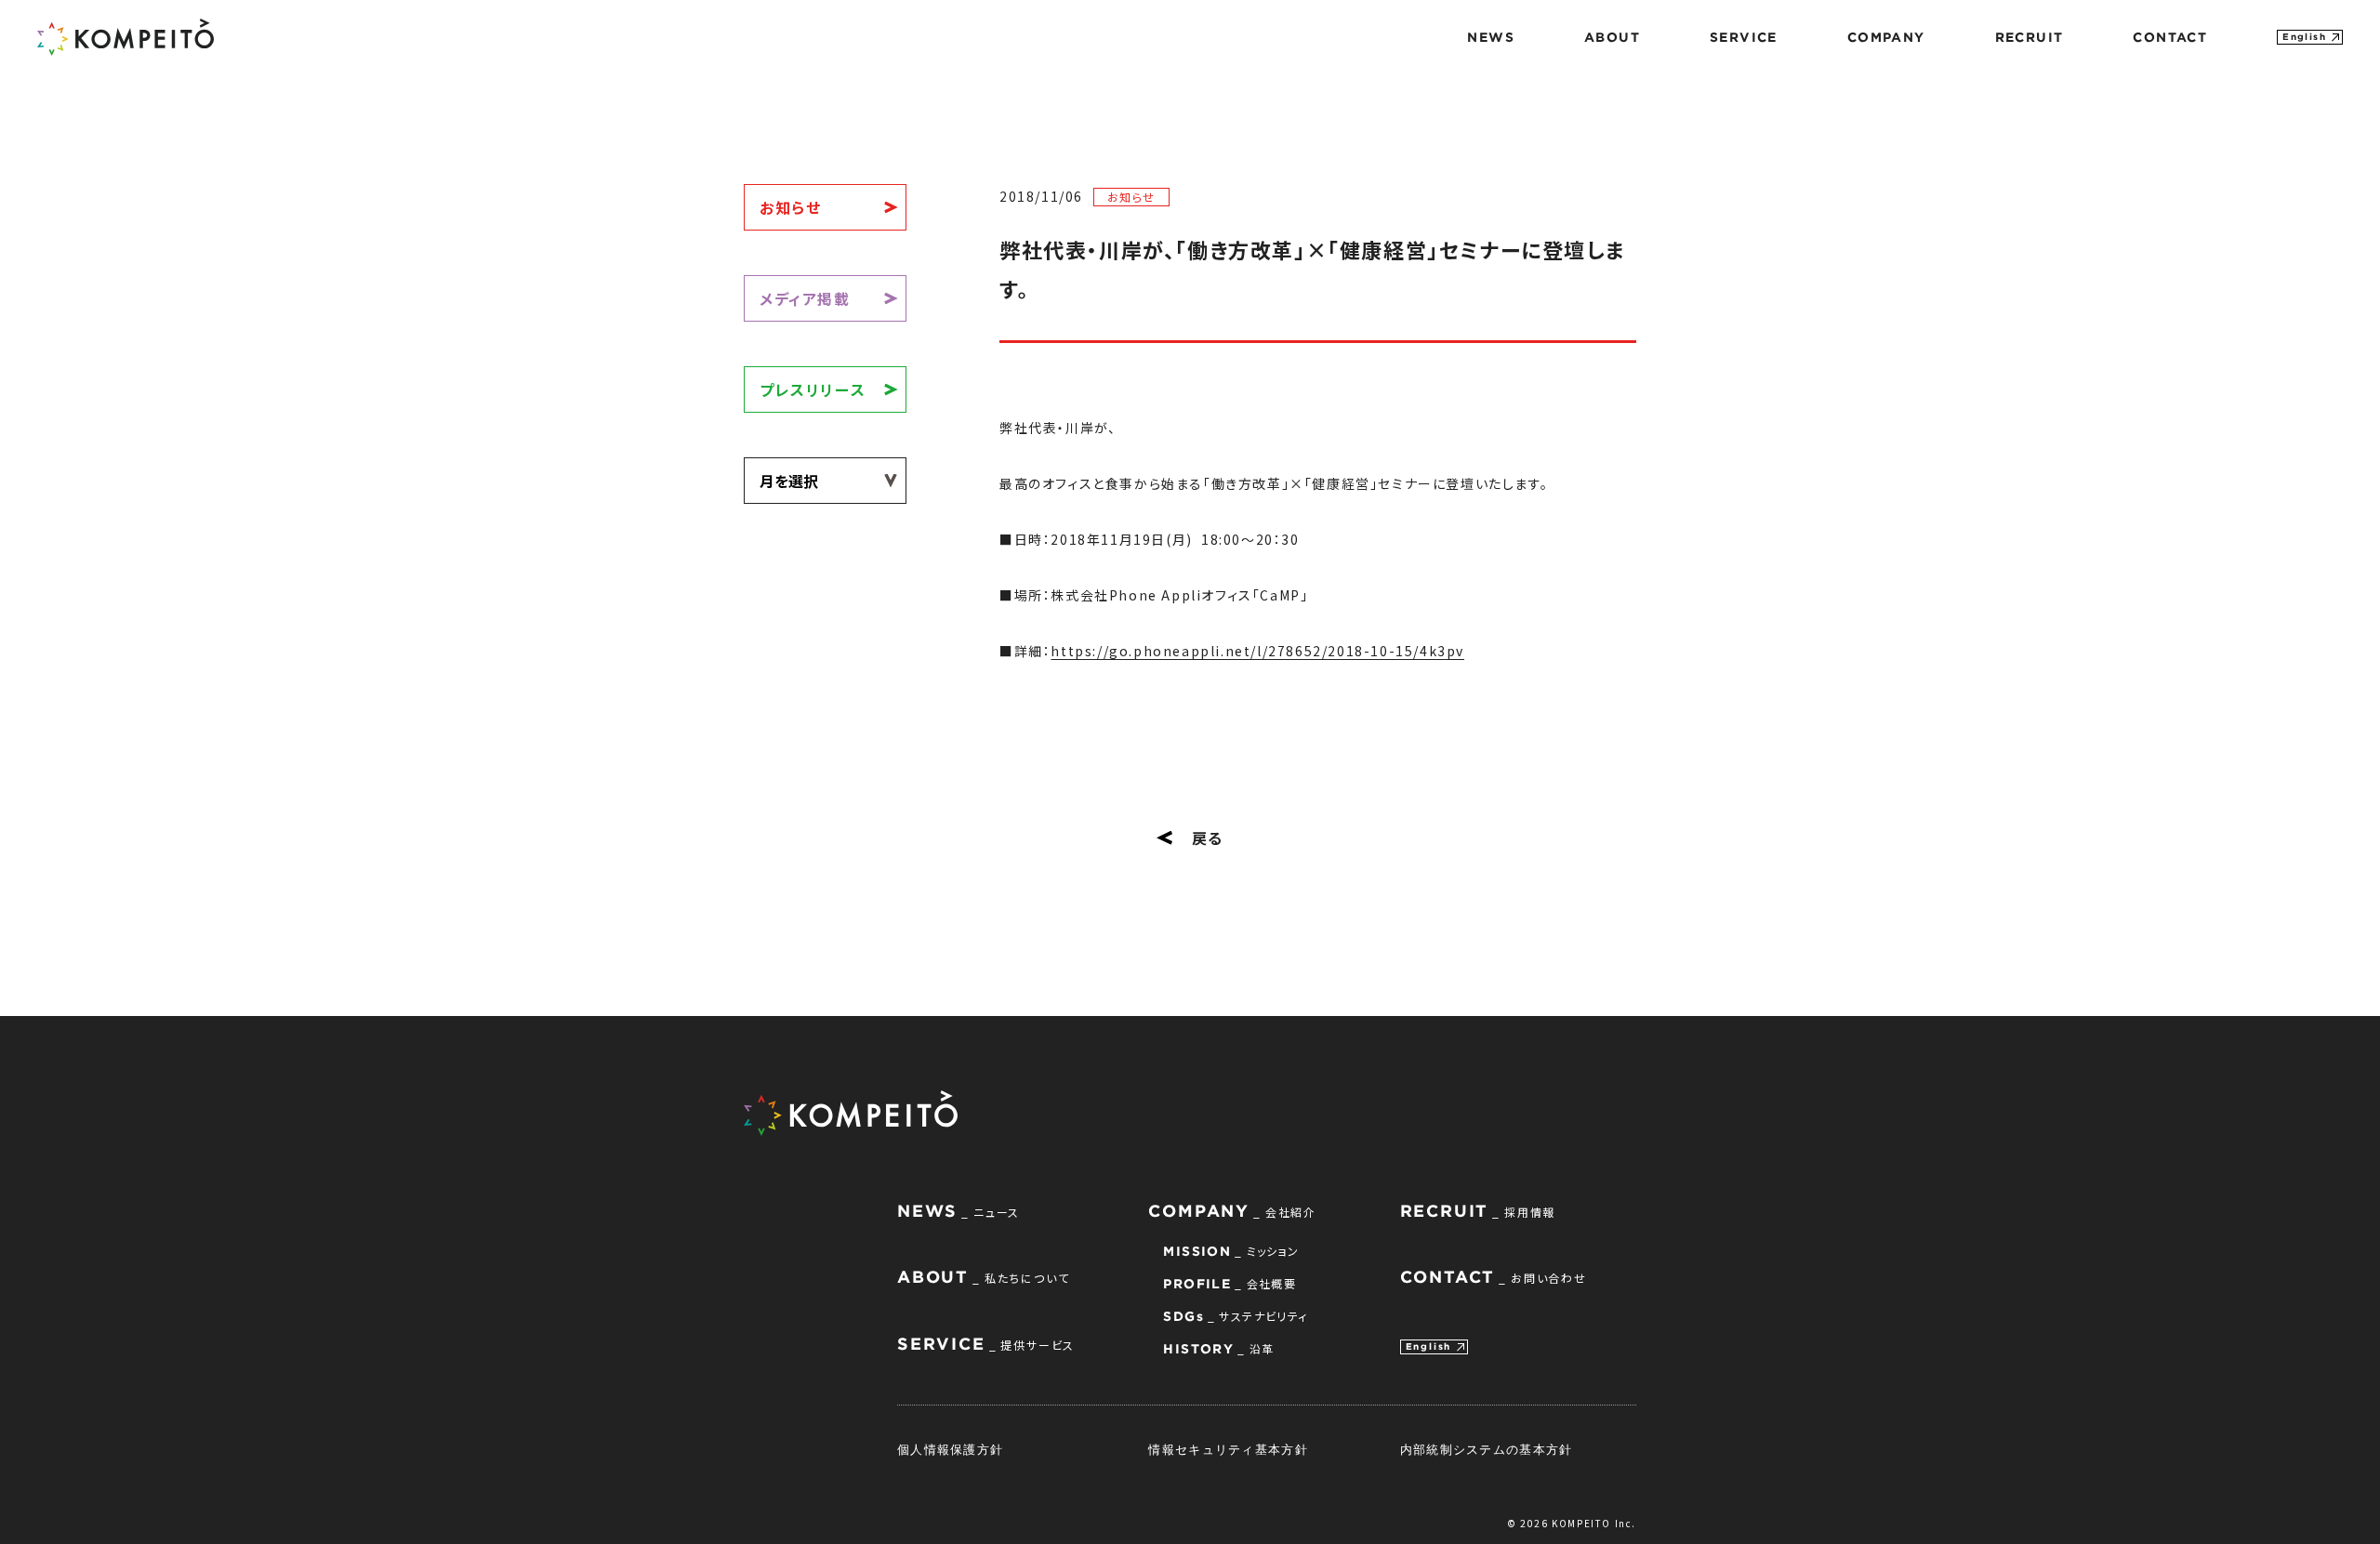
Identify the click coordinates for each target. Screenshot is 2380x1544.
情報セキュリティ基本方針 (1228, 1449)
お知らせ (790, 207)
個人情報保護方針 (950, 1449)
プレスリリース (813, 389)
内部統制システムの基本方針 (1487, 1449)
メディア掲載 (805, 298)
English (2304, 37)
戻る (1208, 838)
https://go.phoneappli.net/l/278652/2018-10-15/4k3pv (1257, 651)
